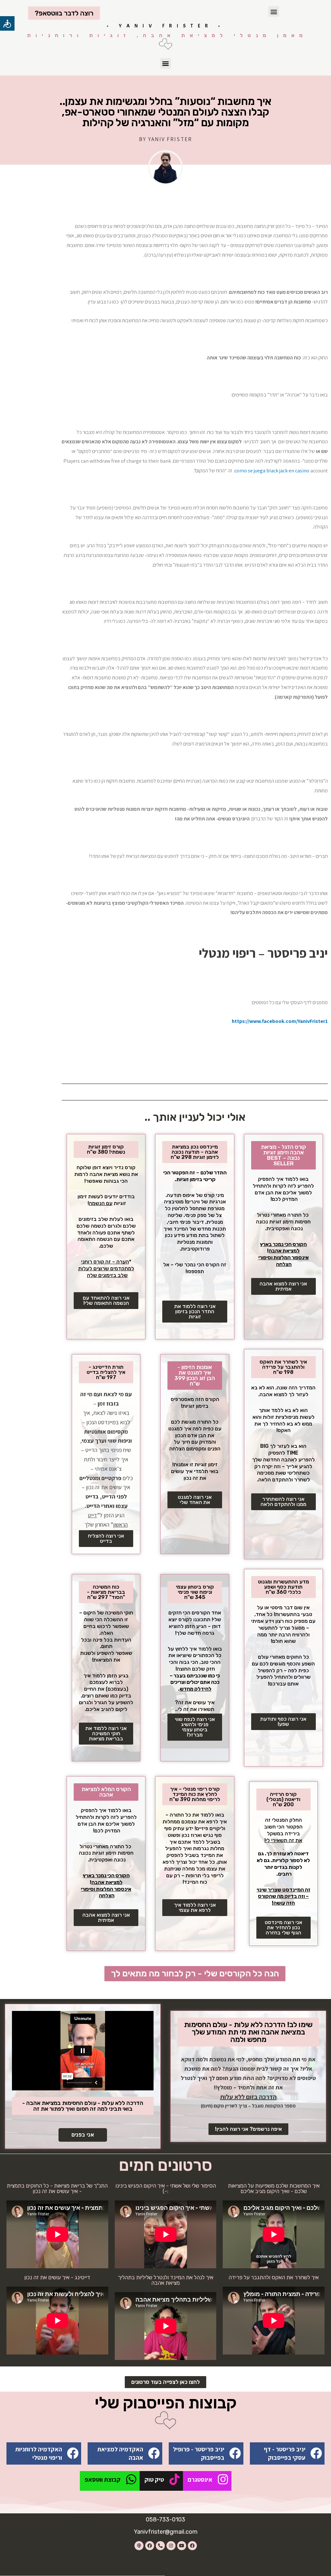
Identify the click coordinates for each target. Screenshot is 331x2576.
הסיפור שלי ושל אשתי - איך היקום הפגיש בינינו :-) (166, 2188)
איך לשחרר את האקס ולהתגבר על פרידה (274, 2277)
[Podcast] (139, 2546)
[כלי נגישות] (7, 23)
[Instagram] (171, 2546)
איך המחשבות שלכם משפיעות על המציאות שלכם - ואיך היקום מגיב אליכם (274, 2188)
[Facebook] (192, 2546)
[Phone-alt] (160, 2546)
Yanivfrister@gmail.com (166, 2532)
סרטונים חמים (165, 2165)
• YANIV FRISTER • (166, 26)
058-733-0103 (165, 2519)
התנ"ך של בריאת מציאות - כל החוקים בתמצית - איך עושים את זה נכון (57, 2188)
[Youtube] (182, 2546)
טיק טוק (154, 2479)
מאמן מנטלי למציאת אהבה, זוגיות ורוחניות (167, 35)
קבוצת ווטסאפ (103, 2479)
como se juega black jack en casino (272, 471)
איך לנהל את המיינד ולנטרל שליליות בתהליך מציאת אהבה (166, 2280)
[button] (274, 11)
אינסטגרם (200, 2479)
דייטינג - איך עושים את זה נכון (57, 2277)
